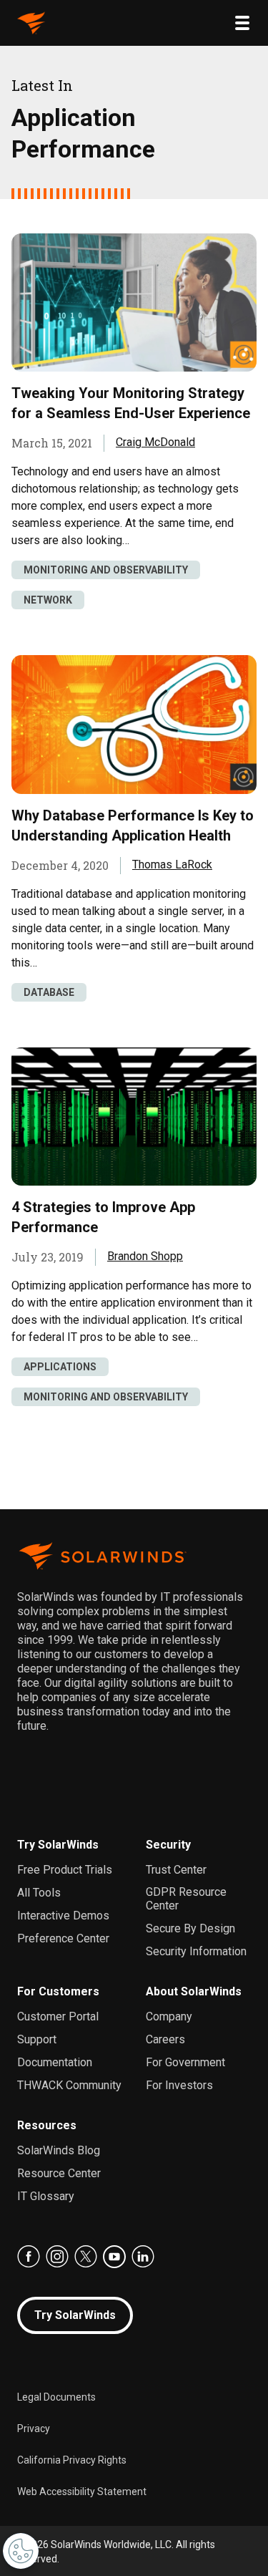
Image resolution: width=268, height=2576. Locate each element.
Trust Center (176, 1870)
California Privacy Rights (72, 2460)
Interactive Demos (63, 1916)
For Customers (58, 1991)
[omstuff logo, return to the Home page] (31, 23)
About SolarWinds (194, 1991)
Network (48, 600)
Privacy (34, 2429)
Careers (165, 2039)
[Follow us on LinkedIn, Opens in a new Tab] (143, 2257)
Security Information (196, 1951)
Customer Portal (58, 2016)
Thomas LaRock (172, 865)
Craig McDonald (155, 442)
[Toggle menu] (242, 23)
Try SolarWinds (58, 1845)
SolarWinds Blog (59, 2150)
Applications (60, 1367)
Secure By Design (190, 1928)
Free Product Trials (65, 1870)
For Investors (179, 2085)
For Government (185, 2062)
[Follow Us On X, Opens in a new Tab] (86, 2257)
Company (169, 2016)
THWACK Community (69, 2085)
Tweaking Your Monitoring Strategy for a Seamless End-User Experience (131, 403)
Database (49, 992)
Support (37, 2039)
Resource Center (59, 2173)
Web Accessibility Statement (82, 2492)
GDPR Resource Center (186, 1899)
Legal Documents (56, 2397)
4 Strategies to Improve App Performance (103, 1217)
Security (168, 1845)
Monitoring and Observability (106, 570)
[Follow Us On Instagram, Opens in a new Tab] (57, 2257)
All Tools (39, 1893)
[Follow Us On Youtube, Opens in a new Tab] (114, 2257)
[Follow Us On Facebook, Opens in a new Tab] (29, 2257)
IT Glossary (46, 2196)
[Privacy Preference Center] (21, 2551)
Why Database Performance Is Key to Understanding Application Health (133, 825)
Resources (47, 2125)
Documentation (55, 2062)
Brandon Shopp (145, 1256)
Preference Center (63, 1938)
